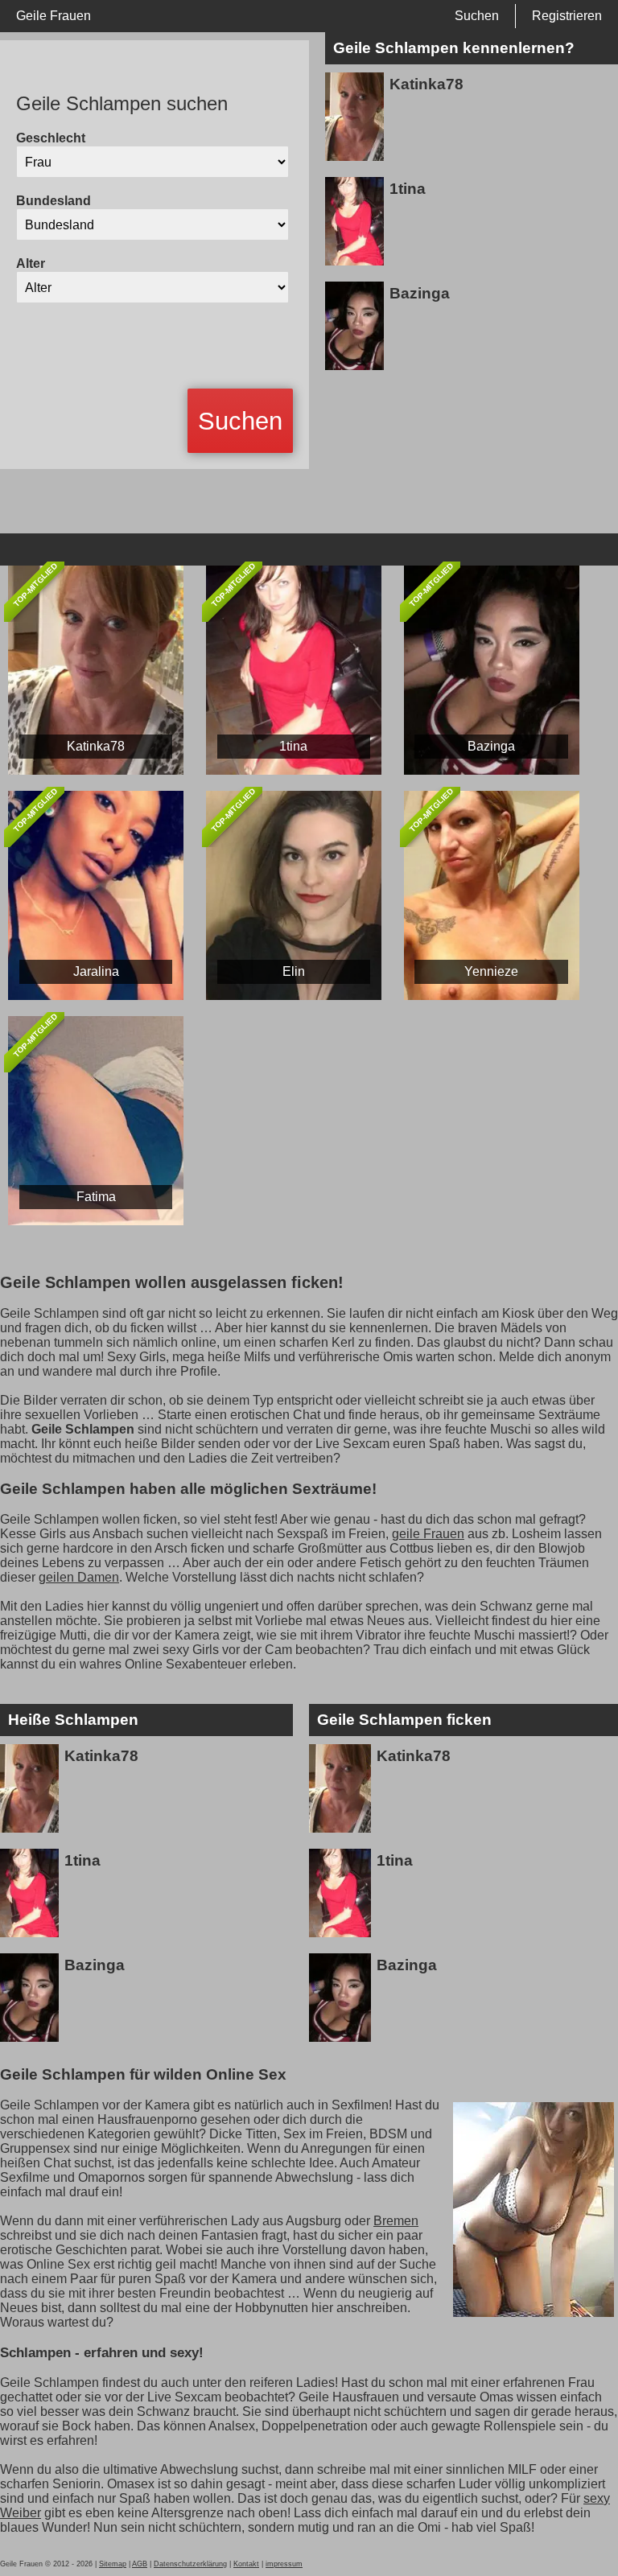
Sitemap (113, 2564)
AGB (140, 2564)
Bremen (396, 2221)
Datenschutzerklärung (190, 2564)
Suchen (477, 16)
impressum (284, 2564)
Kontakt (246, 2564)
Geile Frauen (54, 16)
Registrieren (567, 16)
